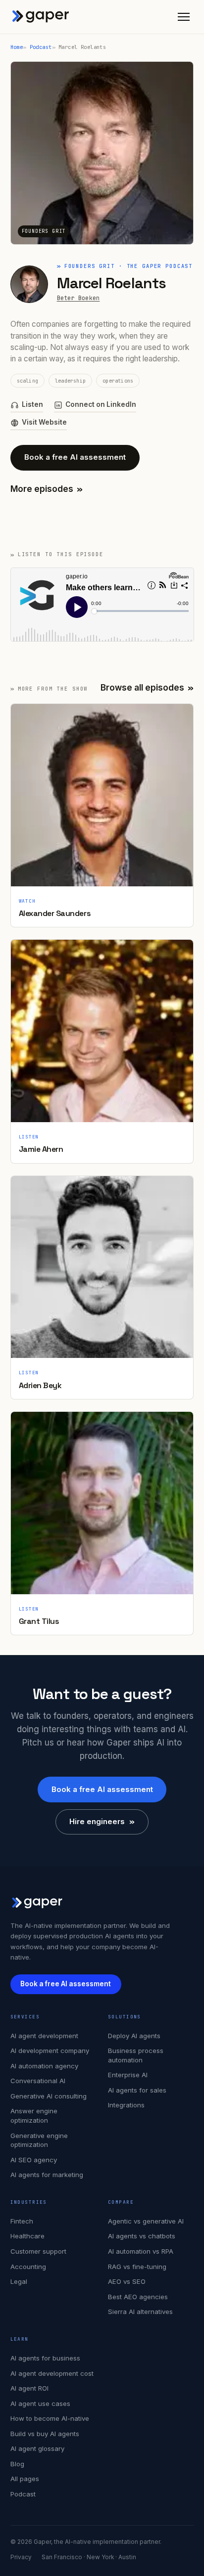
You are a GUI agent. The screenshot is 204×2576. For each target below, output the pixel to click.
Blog (17, 2464)
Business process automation (136, 2055)
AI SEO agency (34, 2160)
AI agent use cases (40, 2403)
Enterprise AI (128, 2075)
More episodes (47, 489)
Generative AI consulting (49, 2096)
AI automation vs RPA (141, 2251)
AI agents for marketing (47, 2175)
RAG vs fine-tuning (137, 2267)
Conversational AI (38, 2081)
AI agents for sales (137, 2090)
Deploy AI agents (134, 2036)
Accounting (28, 2267)
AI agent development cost (52, 2373)
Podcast (41, 47)
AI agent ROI (29, 2388)
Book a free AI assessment (75, 457)
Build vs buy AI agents (45, 2434)
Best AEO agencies (138, 2297)
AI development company (50, 2051)
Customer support (38, 2251)
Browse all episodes (147, 688)
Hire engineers (102, 1821)
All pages (25, 2479)
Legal (19, 2281)
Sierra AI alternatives (140, 2312)
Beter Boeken (78, 298)
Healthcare (27, 2236)
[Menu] (184, 17)
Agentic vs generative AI (146, 2221)
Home (17, 47)
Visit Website (44, 422)
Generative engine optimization (39, 2140)
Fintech (22, 2221)
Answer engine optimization (34, 2116)
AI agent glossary (37, 2448)
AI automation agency (44, 2066)
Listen (32, 404)
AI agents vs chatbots (142, 2236)
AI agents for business (45, 2358)
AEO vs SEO (127, 2281)
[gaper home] (41, 17)
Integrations (126, 2105)
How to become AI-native (50, 2418)
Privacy (21, 2557)
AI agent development (44, 2036)
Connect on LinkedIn (101, 404)
